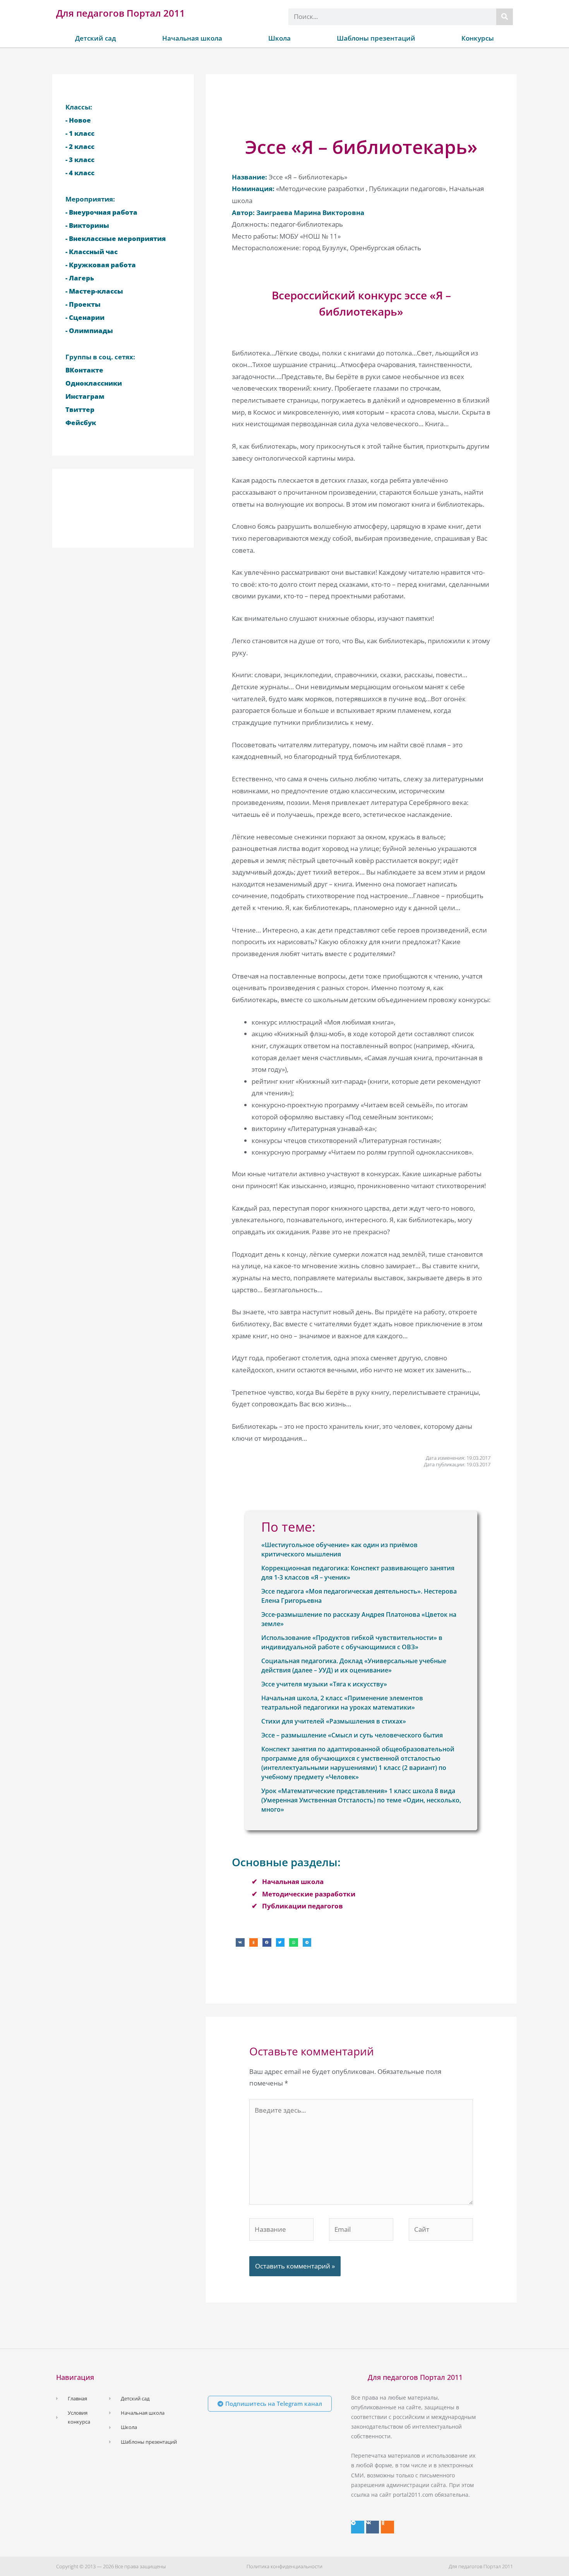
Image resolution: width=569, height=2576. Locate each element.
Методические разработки (309, 1894)
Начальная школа (192, 38)
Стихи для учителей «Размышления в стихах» (334, 1721)
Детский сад (96, 38)
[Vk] (373, 2527)
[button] (240, 1943)
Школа (279, 38)
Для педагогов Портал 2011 (121, 13)
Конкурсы (478, 38)
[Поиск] (505, 17)
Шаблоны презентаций (376, 38)
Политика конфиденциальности (284, 2566)
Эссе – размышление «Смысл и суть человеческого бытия (352, 1735)
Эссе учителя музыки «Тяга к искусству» (324, 1684)
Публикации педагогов (302, 1906)
